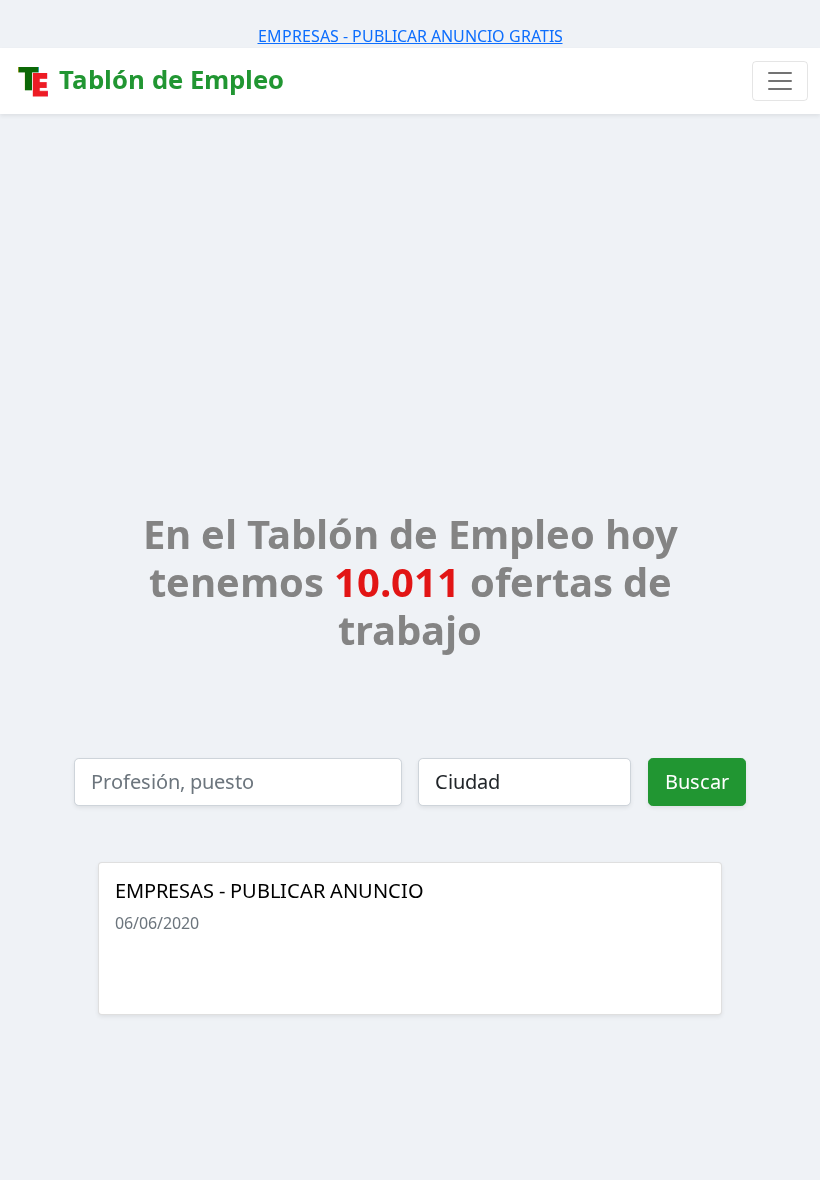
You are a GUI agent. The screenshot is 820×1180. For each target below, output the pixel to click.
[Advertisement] (410, 264)
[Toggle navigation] (780, 81)
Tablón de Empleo (168, 79)
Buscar (697, 781)
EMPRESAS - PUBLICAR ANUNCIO (269, 890)
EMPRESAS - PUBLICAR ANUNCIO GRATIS (410, 36)
